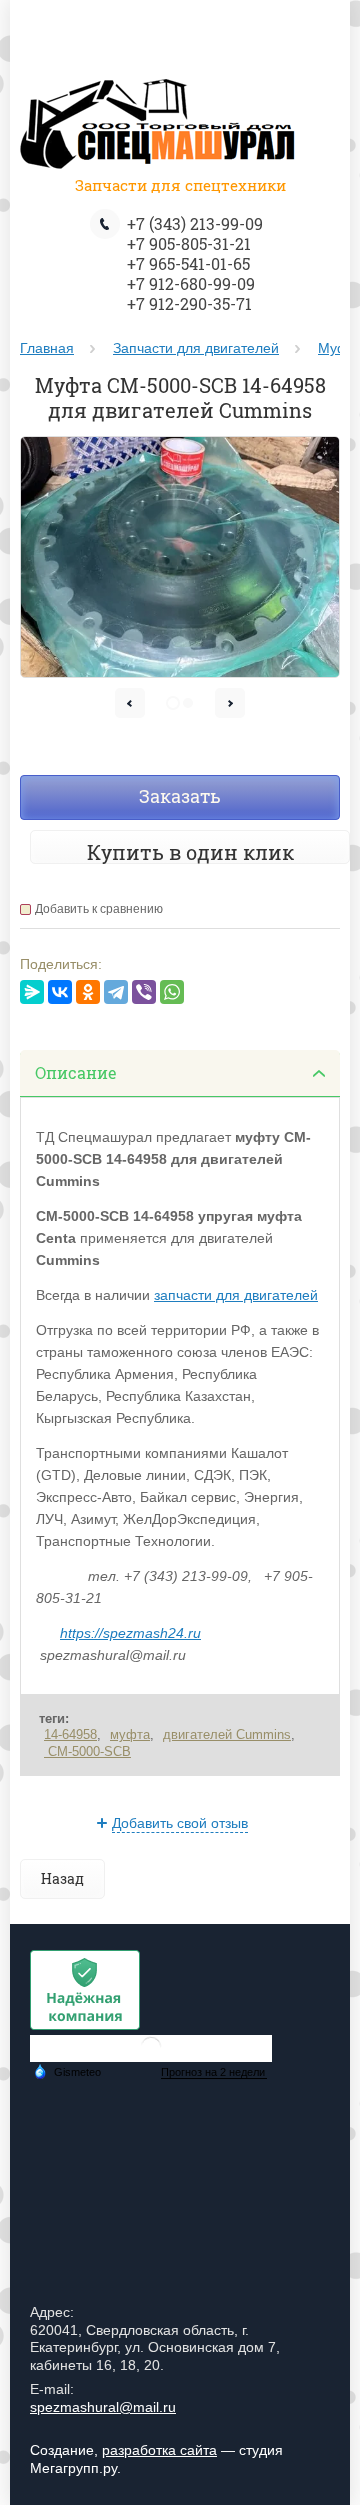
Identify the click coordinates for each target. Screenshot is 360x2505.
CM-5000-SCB (87, 1751)
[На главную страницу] (160, 127)
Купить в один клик (190, 852)
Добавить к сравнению (99, 909)
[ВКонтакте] (60, 992)
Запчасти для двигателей (196, 348)
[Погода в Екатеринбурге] (151, 2054)
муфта (130, 1734)
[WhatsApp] (172, 992)
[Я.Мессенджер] (32, 992)
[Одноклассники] (88, 992)
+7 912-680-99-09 (191, 283)
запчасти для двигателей (236, 1295)
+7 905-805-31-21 (189, 243)
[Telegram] (116, 992)
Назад (62, 1878)
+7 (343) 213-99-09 (195, 223)
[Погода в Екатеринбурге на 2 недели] (214, 2072)
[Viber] (144, 992)
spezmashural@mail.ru (103, 2407)
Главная (47, 348)
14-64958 (70, 1734)
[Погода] (67, 2071)
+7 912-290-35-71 (189, 303)
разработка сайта (159, 2450)
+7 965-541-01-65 (188, 263)
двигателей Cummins (227, 1734)
